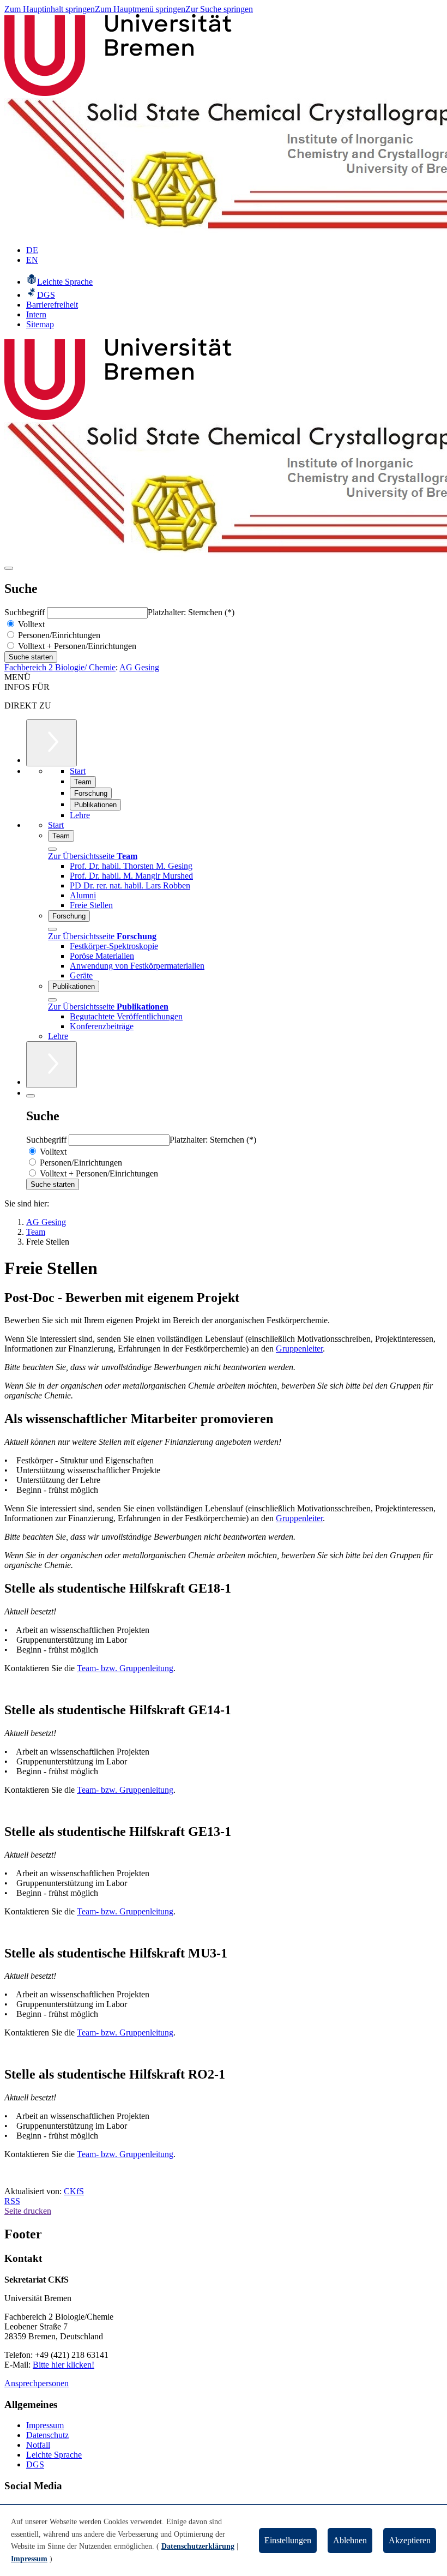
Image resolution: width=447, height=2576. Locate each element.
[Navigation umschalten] (9, 568)
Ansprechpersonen (37, 2383)
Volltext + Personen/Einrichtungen (76, 646)
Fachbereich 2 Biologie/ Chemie (60, 667)
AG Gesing (139, 667)
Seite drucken (28, 2211)
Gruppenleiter (299, 1349)
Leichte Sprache (54, 2455)
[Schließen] (52, 849)
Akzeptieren (410, 2540)
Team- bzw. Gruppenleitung (125, 1668)
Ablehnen (350, 2540)
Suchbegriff (26, 612)
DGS (35, 2464)
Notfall (38, 2445)
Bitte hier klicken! (64, 2365)
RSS (12, 2201)
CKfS (74, 2191)
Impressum (45, 2425)
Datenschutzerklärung (198, 2546)
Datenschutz (47, 2435)
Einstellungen (288, 2540)
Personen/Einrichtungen (58, 635)
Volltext (30, 624)
